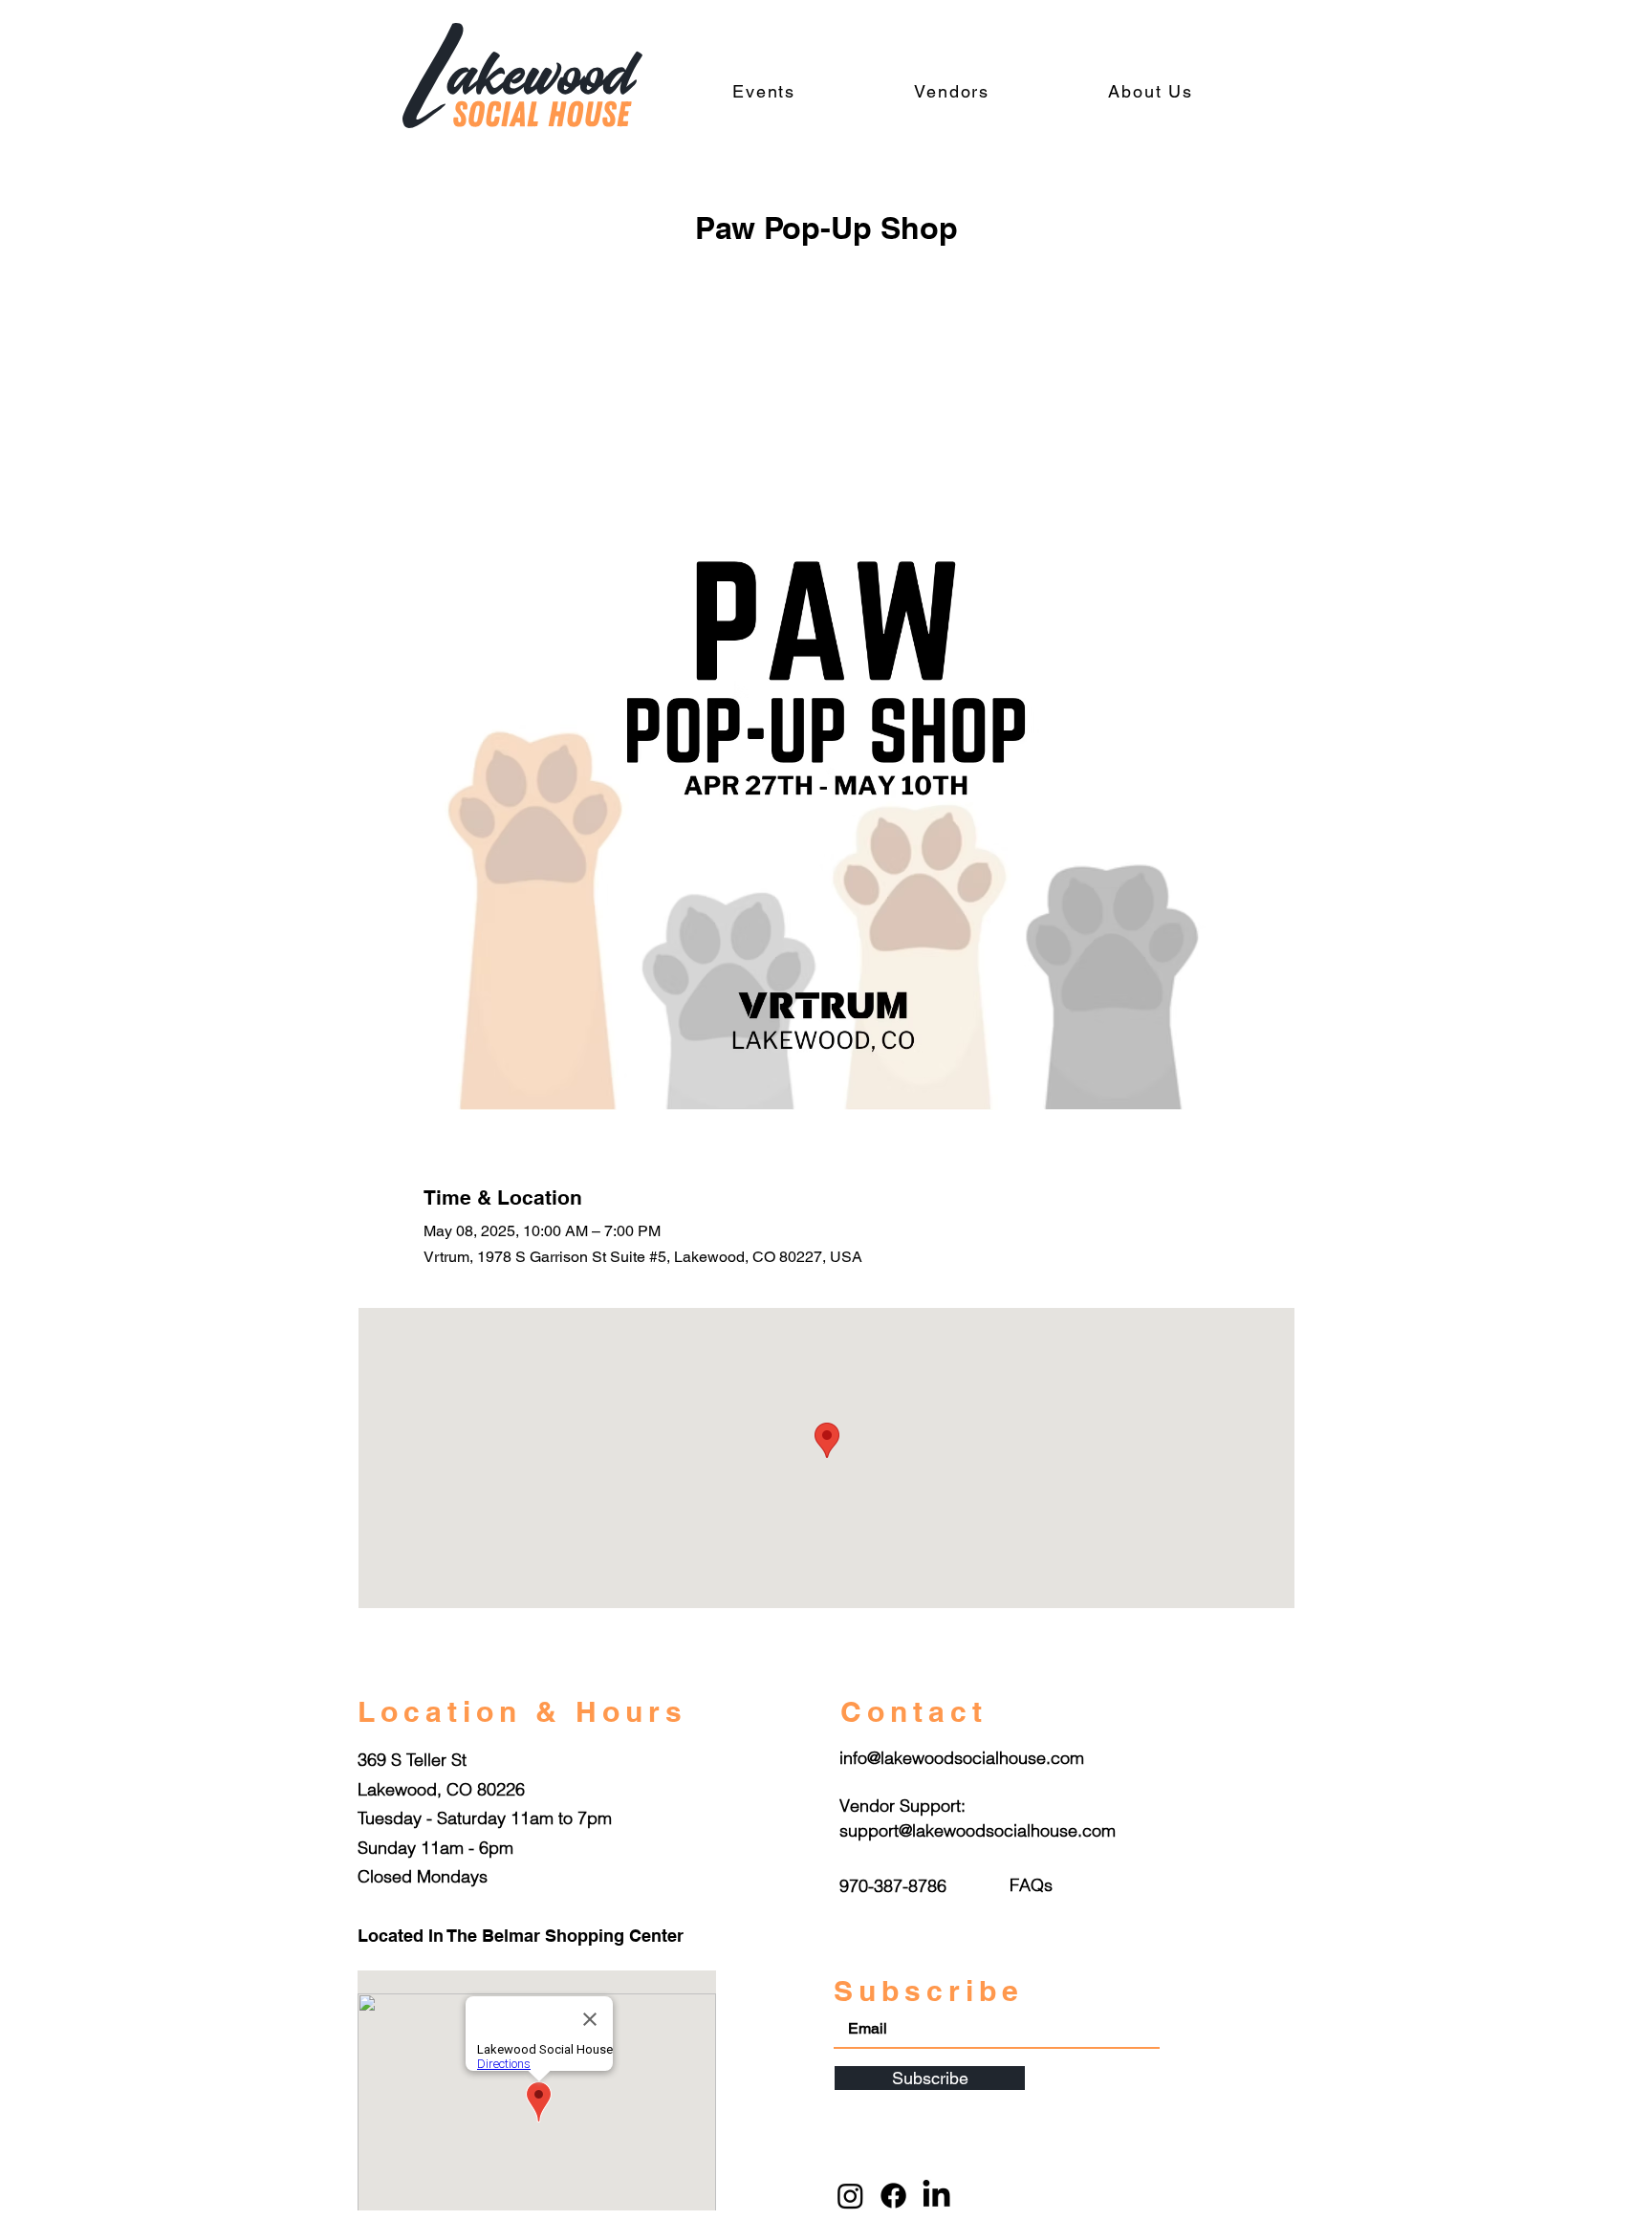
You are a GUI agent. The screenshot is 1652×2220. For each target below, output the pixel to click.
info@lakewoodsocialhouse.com (962, 1758)
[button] (1031, 1885)
